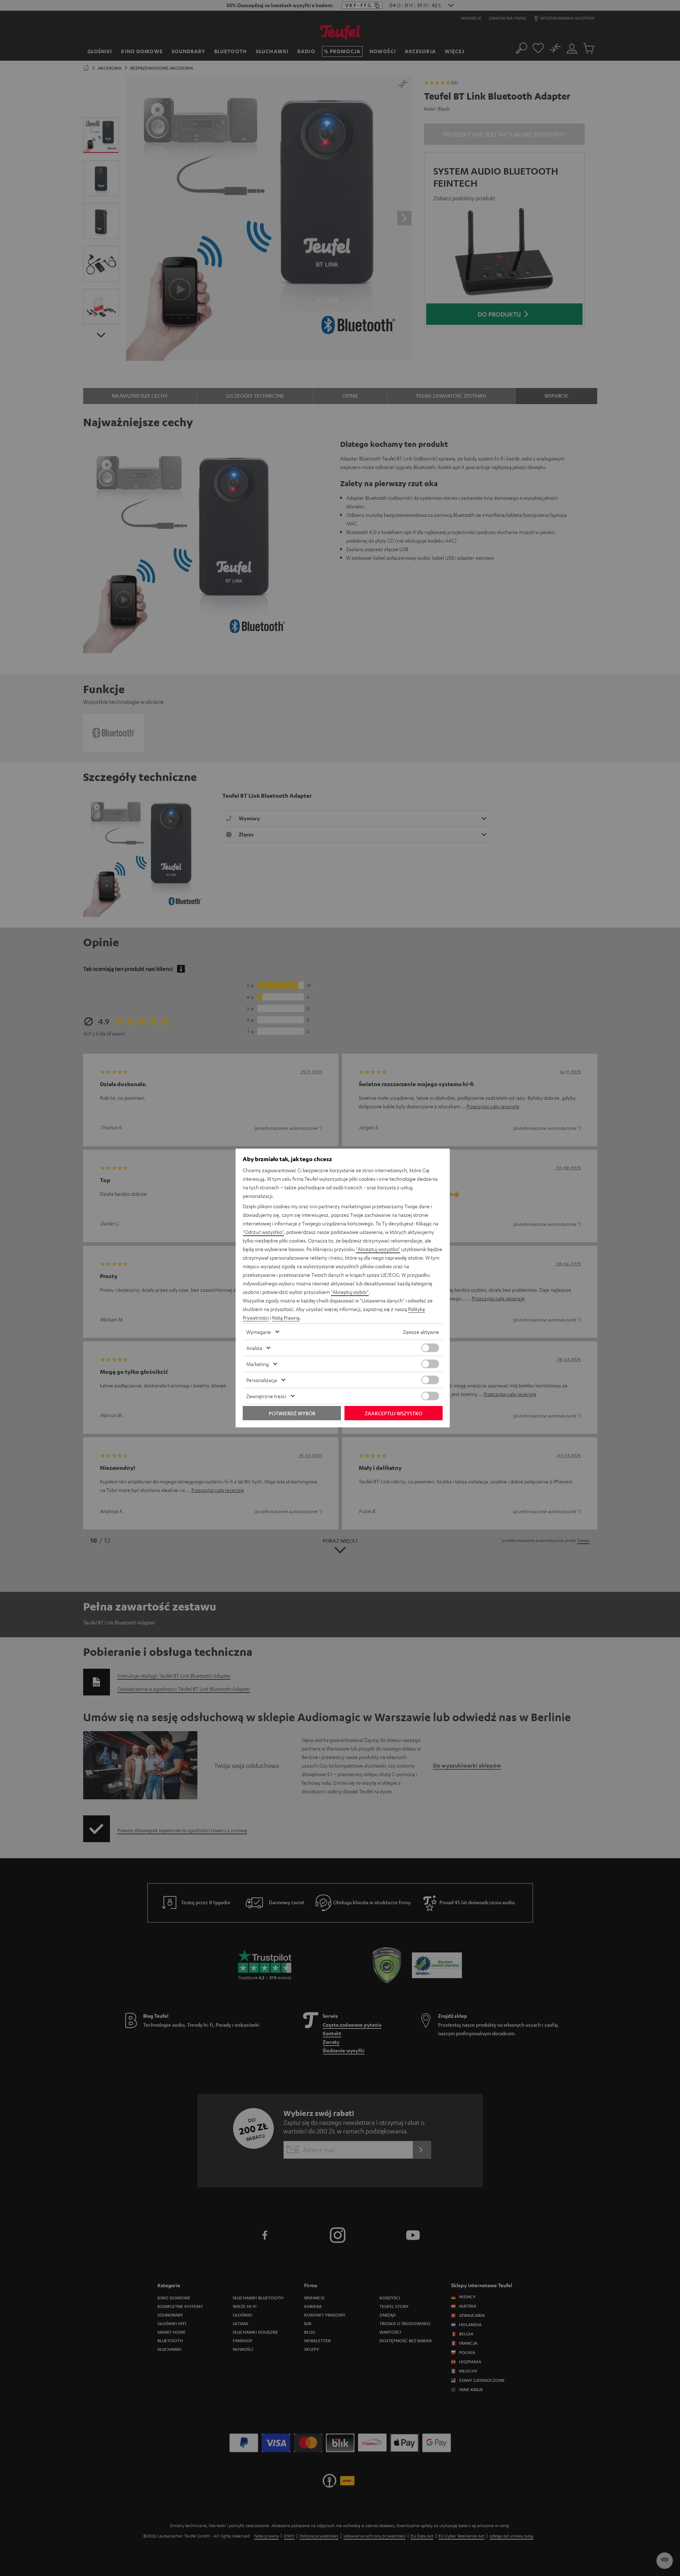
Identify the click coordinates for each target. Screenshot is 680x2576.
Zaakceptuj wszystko (394, 1413)
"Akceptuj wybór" (350, 1292)
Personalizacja (262, 1380)
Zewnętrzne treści (266, 1396)
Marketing (258, 1364)
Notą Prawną (286, 1317)
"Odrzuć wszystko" (263, 1232)
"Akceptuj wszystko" (378, 1249)
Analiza (254, 1348)
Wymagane (259, 1332)
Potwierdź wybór (292, 1413)
